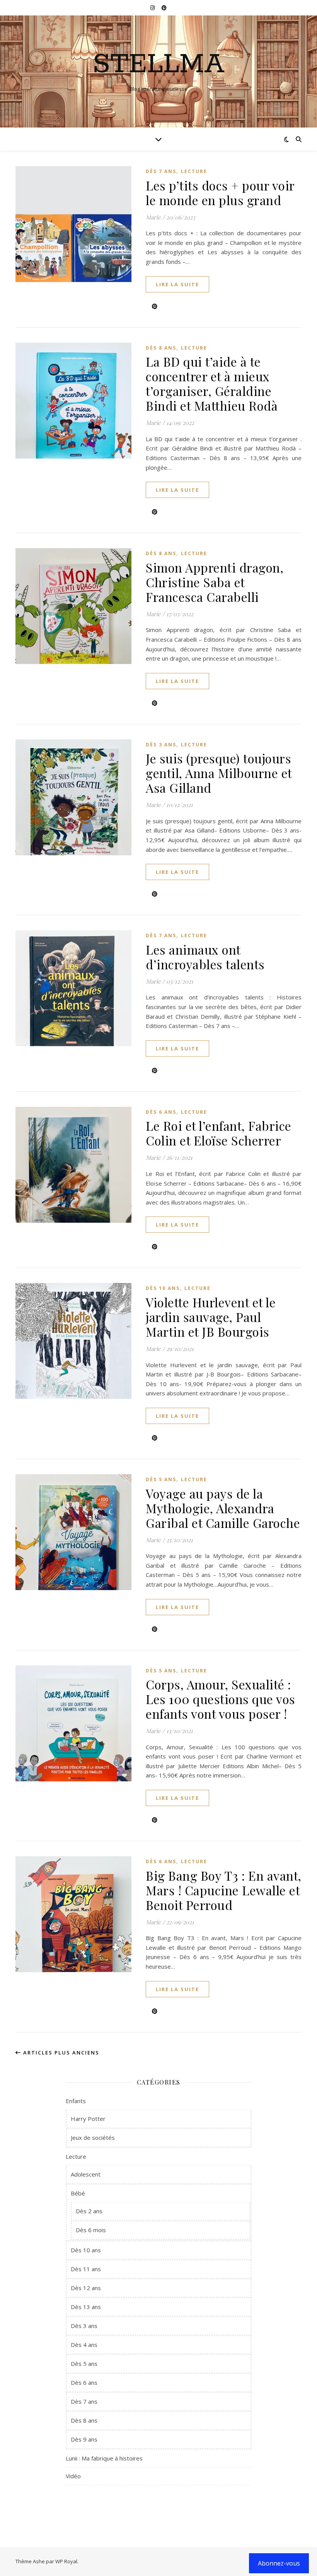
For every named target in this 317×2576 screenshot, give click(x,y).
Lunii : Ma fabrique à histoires (104, 2458)
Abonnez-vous (279, 2563)
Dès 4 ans (84, 2345)
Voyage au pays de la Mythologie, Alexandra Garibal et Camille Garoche (223, 1508)
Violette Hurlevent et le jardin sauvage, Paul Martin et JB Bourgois (211, 1317)
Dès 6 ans (161, 1112)
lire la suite (177, 284)
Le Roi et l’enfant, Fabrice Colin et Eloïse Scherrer (219, 1133)
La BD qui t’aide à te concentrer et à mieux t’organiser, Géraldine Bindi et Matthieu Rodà (212, 383)
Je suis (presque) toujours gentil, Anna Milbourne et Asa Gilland (219, 773)
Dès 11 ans (86, 2269)
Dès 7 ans (161, 171)
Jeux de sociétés (93, 2138)
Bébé (78, 2193)
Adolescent (86, 2174)
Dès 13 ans (86, 2307)
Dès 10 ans (163, 1288)
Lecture (194, 171)
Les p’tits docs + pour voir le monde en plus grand (220, 193)
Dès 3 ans (161, 745)
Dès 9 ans (84, 2439)
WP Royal (66, 2561)
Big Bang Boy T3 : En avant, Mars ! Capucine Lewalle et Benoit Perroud (224, 1890)
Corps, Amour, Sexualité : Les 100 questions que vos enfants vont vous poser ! (221, 1699)
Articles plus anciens (60, 2053)
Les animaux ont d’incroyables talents (205, 957)
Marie (153, 217)
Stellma (159, 65)
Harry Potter (88, 2119)
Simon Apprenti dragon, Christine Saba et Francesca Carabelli (215, 582)
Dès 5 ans (161, 1479)
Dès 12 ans (86, 2288)
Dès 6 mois (91, 2230)
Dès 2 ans (89, 2211)
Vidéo (73, 2476)
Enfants (76, 2101)
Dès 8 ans (161, 348)
